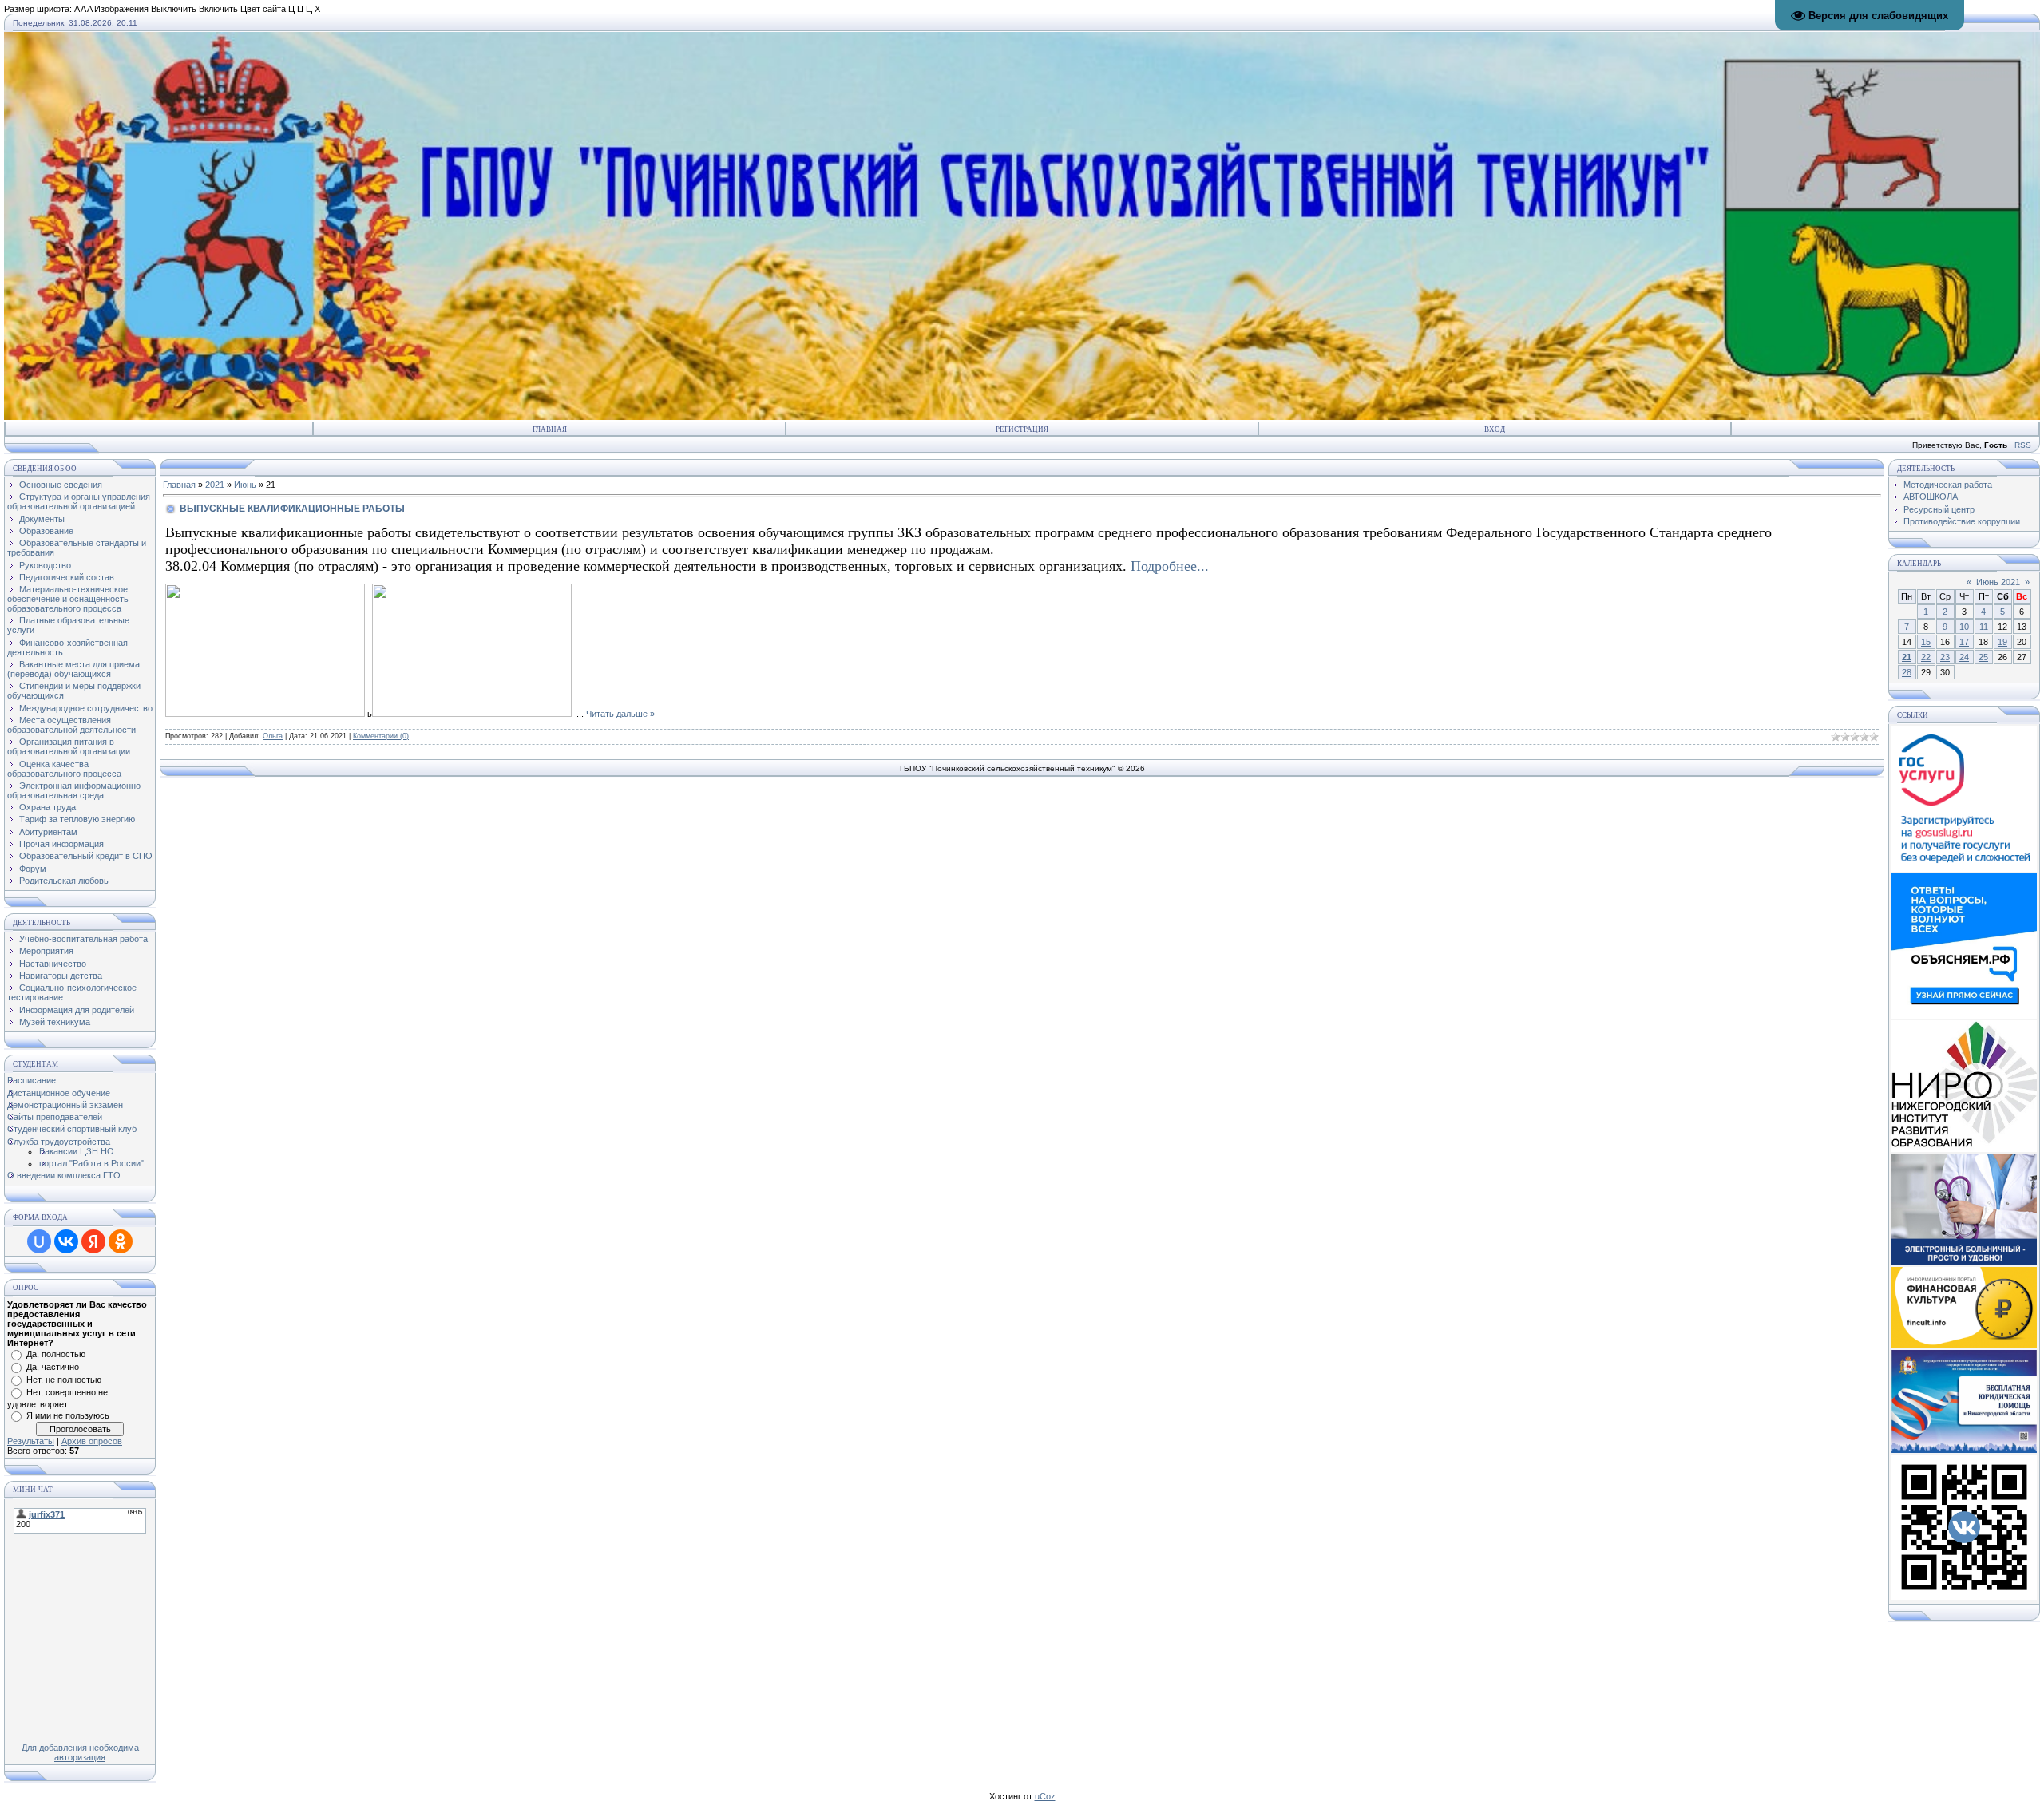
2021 (215, 485)
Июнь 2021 (1998, 582)
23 (1945, 657)
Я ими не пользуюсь (68, 1415)
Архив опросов (92, 1441)
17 (1964, 642)
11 (1984, 627)
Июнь (245, 485)
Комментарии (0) (381, 736)
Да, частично (53, 1367)
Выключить (174, 9)
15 (1926, 642)
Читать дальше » (620, 714)
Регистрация (1022, 429)
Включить (218, 9)
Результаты (31, 1441)
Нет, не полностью (64, 1380)
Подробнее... (1170, 566)
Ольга (273, 736)
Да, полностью (56, 1354)
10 (1964, 627)
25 (1983, 657)
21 (1907, 657)
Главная (550, 429)
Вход (1495, 429)
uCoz (1045, 1796)
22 (1926, 657)
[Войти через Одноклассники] (121, 1241)
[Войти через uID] (39, 1241)
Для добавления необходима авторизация (80, 1752)
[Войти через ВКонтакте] (66, 1241)
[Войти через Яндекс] (93, 1241)
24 (1964, 657)
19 (2002, 642)
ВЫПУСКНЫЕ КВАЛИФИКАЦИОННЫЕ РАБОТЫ (292, 509)
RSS (2023, 445)
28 (1907, 672)
